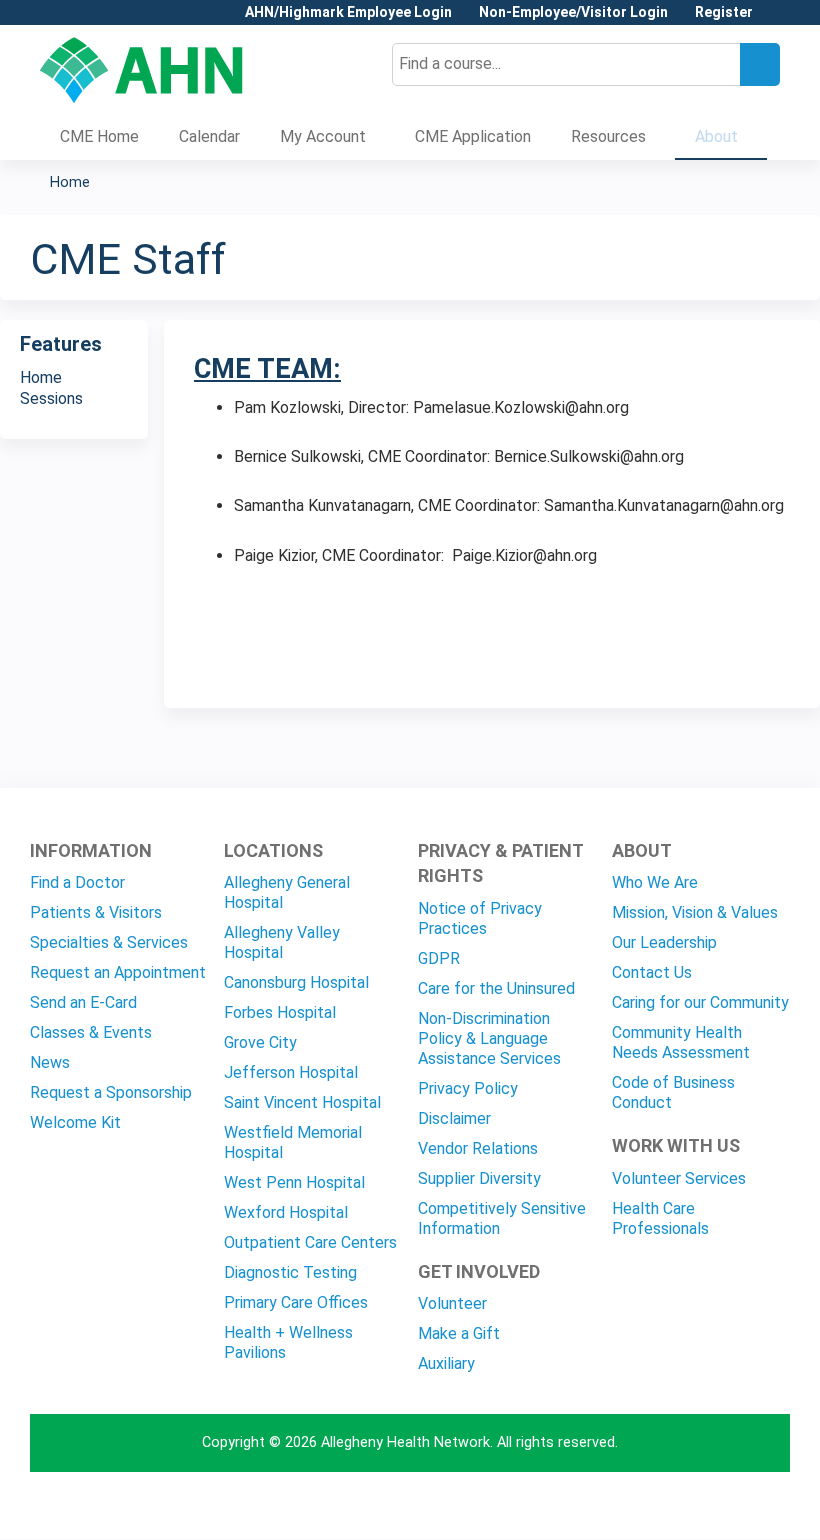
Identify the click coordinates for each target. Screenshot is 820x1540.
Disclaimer (454, 1118)
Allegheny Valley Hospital (282, 942)
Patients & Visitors (96, 912)
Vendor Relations (478, 1148)
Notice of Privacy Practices (480, 918)
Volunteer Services (679, 1178)
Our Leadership (664, 942)
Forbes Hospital (280, 1012)
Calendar (209, 136)
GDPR (439, 958)
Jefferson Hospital (291, 1072)
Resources (608, 136)
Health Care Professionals (660, 1218)
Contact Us (652, 972)
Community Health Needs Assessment (681, 1042)
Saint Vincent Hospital (302, 1102)
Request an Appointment (118, 972)
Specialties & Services (109, 942)
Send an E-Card (83, 1002)
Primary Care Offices (296, 1302)
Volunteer (452, 1303)
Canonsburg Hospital (296, 982)
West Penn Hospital (294, 1182)
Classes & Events (91, 1032)
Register (724, 12)
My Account (323, 136)
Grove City (260, 1042)
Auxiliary (446, 1363)
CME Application (473, 136)
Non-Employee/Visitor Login (573, 12)
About (716, 136)
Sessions (51, 398)
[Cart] (774, 19)
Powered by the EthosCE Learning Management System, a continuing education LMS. (719, 1506)
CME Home (99, 136)
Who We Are (655, 882)
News (50, 1062)
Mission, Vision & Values (695, 912)
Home (70, 182)
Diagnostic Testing (290, 1272)
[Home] (141, 70)
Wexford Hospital (286, 1212)
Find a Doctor (77, 882)
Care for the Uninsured (496, 988)
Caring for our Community (700, 1002)
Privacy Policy (468, 1088)
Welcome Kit (75, 1122)
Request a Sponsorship (111, 1092)
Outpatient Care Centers (310, 1242)
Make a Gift (459, 1333)
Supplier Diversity (479, 1178)
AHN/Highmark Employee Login (348, 12)
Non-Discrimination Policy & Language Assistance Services (489, 1038)
